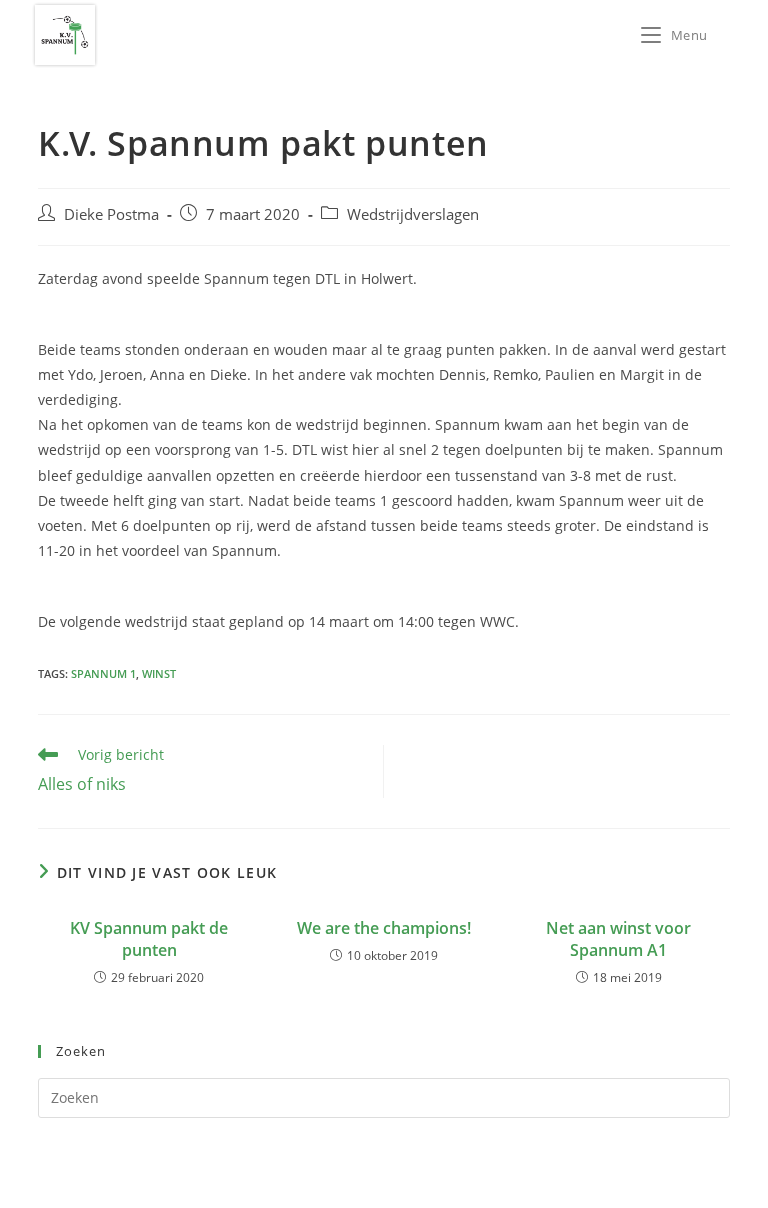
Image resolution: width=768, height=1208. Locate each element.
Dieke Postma (111, 214)
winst (159, 673)
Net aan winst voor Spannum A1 (618, 939)
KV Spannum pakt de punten (149, 939)
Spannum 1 (103, 673)
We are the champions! (384, 928)
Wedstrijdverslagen (413, 214)
